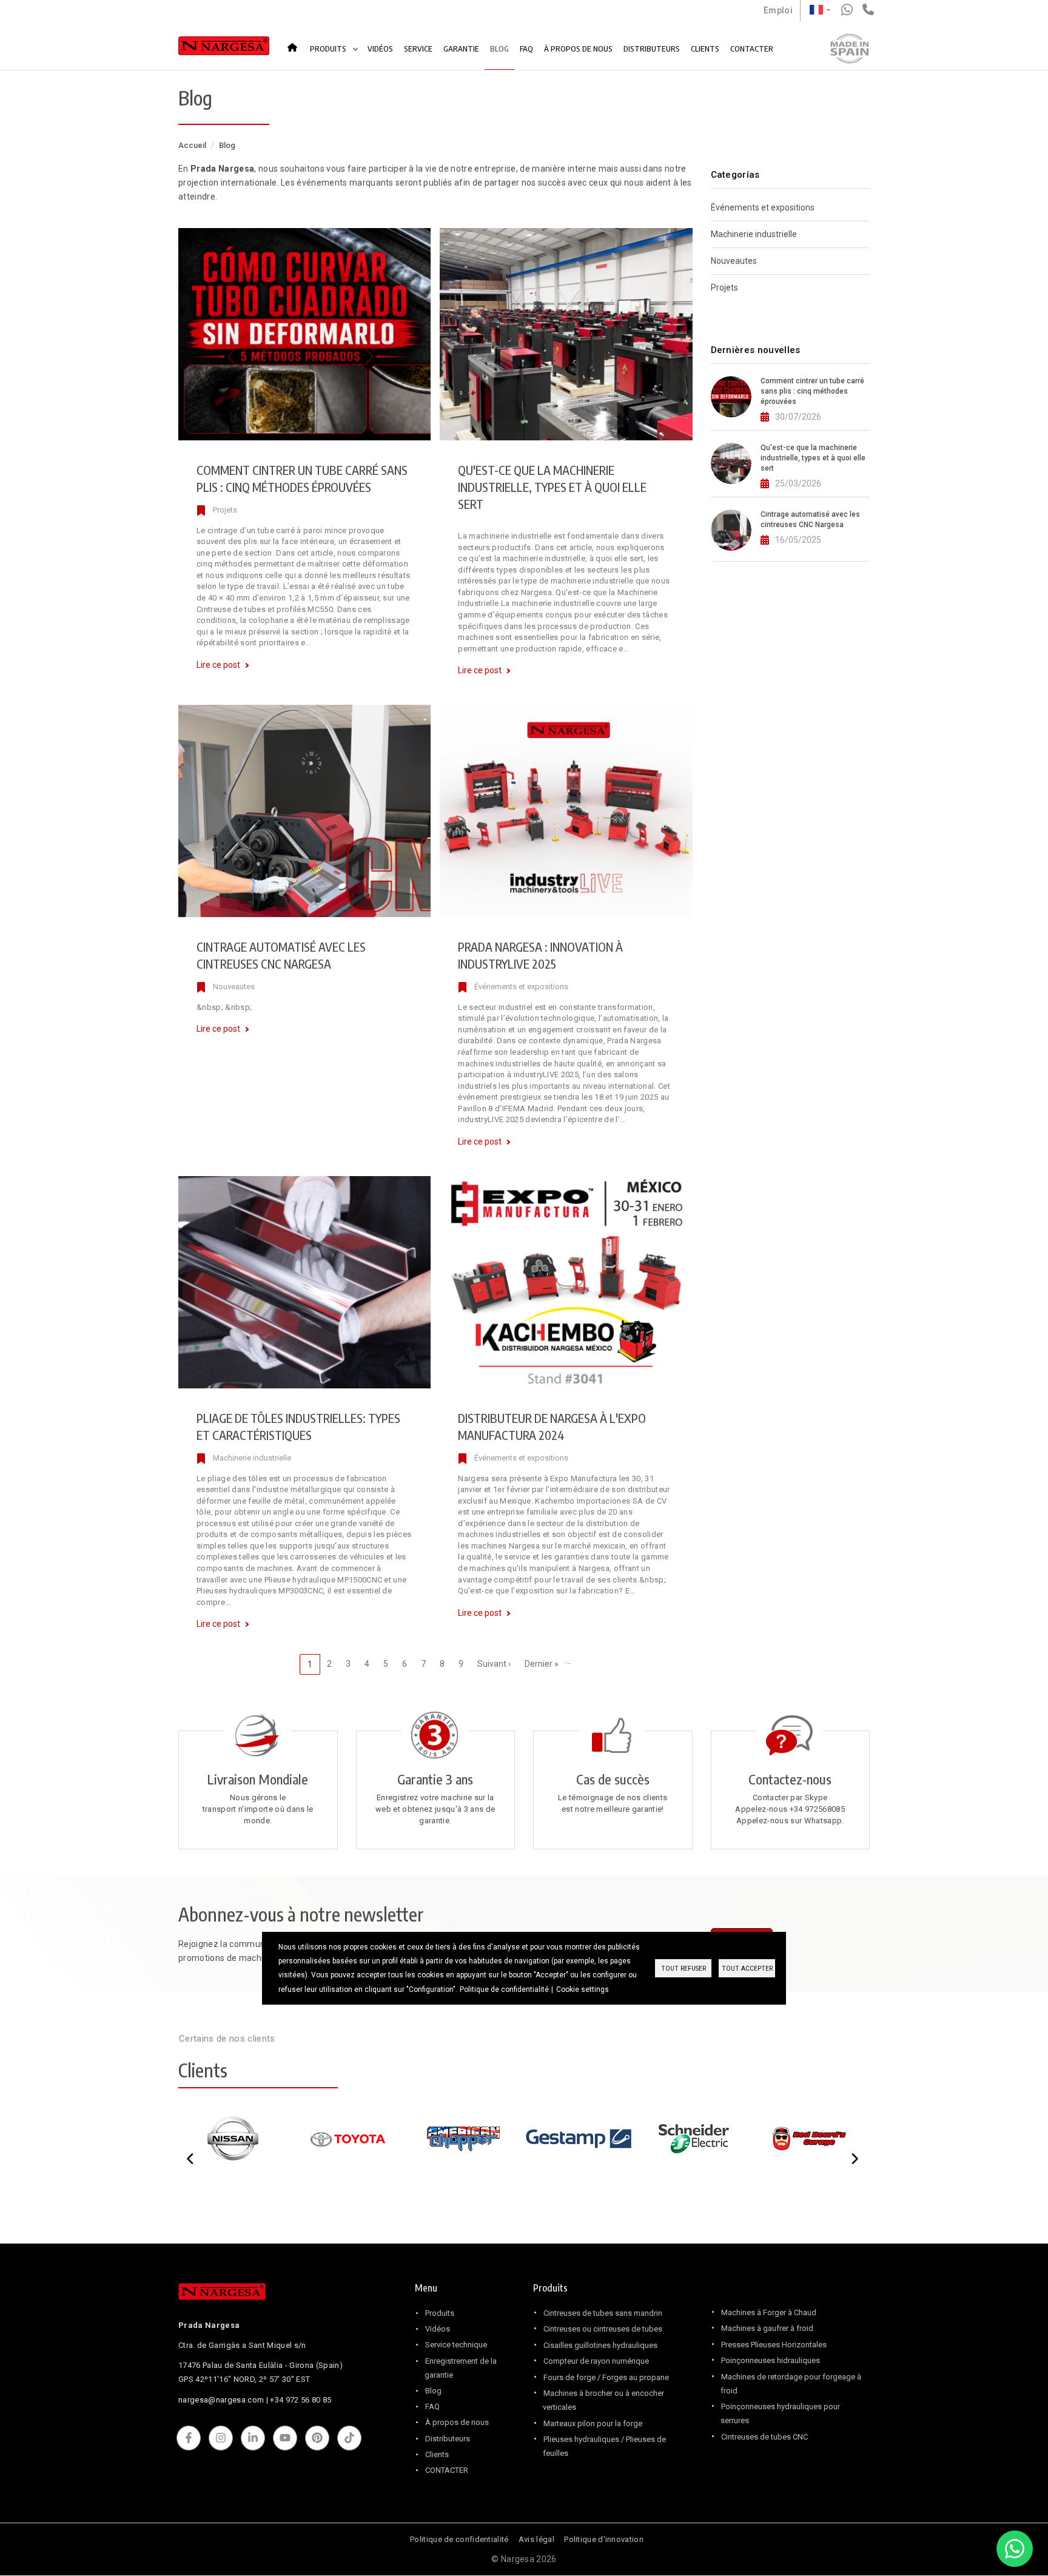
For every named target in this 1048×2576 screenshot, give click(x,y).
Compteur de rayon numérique (596, 2361)
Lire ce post (218, 665)
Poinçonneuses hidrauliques (771, 2360)
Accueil (296, 43)
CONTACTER (752, 49)
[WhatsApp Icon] (1015, 2549)
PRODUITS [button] (329, 49)
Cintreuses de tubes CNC (764, 2437)
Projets (225, 510)
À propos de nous (457, 2422)
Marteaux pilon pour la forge (593, 2423)
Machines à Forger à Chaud (769, 2312)
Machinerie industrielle (252, 1458)
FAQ (526, 49)
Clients (437, 2454)
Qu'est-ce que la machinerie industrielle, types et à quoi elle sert (552, 487)
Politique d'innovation (604, 2539)
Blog (433, 2391)
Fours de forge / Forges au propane (606, 2377)
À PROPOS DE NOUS (578, 49)
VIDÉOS (380, 49)
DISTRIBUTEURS (652, 49)
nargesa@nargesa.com (221, 2400)
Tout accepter (747, 1969)
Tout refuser (684, 1969)
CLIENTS (705, 49)
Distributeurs (448, 2439)
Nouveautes (234, 987)
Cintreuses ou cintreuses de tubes (603, 2329)
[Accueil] (224, 49)
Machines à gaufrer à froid (767, 2328)
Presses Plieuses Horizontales (774, 2345)
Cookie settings (583, 1989)
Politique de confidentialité (459, 2539)
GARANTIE (461, 49)
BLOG (499, 49)
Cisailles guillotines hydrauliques (600, 2345)
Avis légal (536, 2539)
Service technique (456, 2345)
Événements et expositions (521, 987)
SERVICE (418, 49)
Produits (440, 2313)
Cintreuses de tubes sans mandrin (603, 2313)
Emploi (778, 10)
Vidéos (438, 2329)
